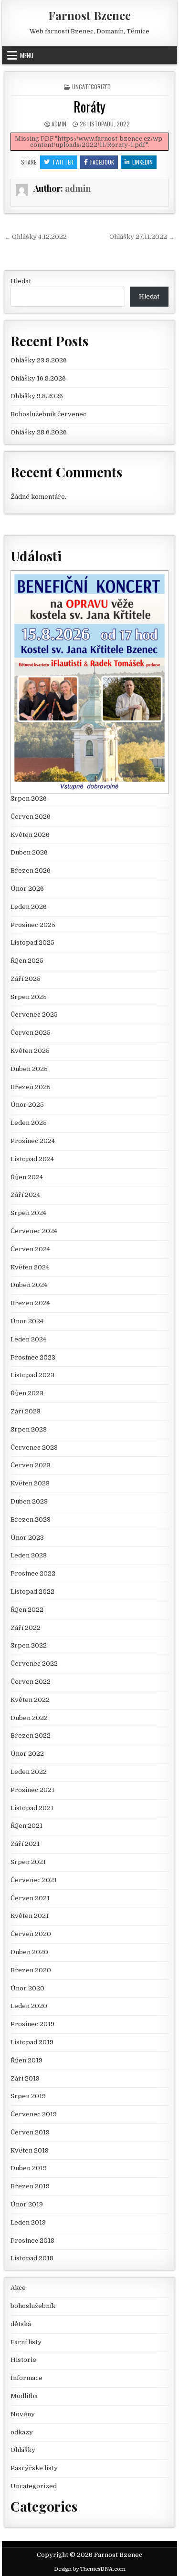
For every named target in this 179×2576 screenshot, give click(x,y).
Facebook (102, 162)
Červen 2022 (31, 1682)
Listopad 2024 (32, 1159)
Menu (27, 55)
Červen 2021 (30, 1898)
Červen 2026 (31, 817)
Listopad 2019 (32, 2042)
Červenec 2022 (34, 1664)
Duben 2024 (29, 1285)
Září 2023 (26, 1411)
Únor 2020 (27, 1988)
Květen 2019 (30, 2150)
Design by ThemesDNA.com (90, 2569)
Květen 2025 (30, 1051)
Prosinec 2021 (32, 1790)
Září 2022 (26, 1628)
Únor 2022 (27, 1754)
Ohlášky (23, 2450)
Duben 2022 (29, 1718)
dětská (21, 2324)
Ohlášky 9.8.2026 (37, 396)
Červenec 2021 (34, 1880)
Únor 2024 (27, 1321)
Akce (18, 2288)
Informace (26, 2378)
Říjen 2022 (27, 1610)
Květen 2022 (30, 1700)
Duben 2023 (29, 1501)
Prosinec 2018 (32, 2241)
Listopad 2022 (32, 1592)
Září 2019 (25, 2078)
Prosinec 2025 (33, 925)
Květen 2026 (30, 835)
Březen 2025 (31, 1087)
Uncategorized (91, 87)
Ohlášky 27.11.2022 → (142, 237)
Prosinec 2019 (32, 2024)
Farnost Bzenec (89, 15)
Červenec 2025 (34, 1015)
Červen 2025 (31, 1033)
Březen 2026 (31, 871)
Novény (23, 2414)
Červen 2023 (31, 1465)
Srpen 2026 (29, 799)
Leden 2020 (29, 2006)
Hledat (21, 281)
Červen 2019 (30, 2132)
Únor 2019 (27, 2204)
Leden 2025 (29, 1123)
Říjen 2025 (27, 961)
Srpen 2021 (28, 1862)
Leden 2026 (29, 907)
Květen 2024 (30, 1267)
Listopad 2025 (32, 943)
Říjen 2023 (27, 1393)
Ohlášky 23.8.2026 (39, 360)
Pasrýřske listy (34, 2468)
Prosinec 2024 (33, 1141)
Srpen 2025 (29, 997)
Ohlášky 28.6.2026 (39, 432)
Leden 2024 (28, 1339)
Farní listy (26, 2342)
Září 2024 (25, 1195)
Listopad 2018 (32, 2258)
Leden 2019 (28, 2222)
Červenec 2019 (34, 2114)
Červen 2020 (31, 1934)
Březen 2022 (31, 1736)
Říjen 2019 (26, 2060)
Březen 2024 (30, 1303)
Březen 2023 (31, 1520)
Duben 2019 (29, 2168)
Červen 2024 (30, 1249)
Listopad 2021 (32, 1808)
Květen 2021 (30, 1916)
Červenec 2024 (34, 1231)
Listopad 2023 (32, 1375)
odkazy (22, 2432)
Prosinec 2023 (33, 1357)
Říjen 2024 (27, 1177)
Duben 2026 (29, 852)
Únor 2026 (27, 889)
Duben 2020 (29, 1952)
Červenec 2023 (34, 1448)
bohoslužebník (33, 2306)
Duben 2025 (29, 1069)
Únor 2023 (27, 1538)
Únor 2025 (27, 1105)
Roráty (89, 107)
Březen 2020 (31, 1970)
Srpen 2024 (28, 1213)
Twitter (63, 162)
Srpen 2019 (28, 2096)
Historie (23, 2360)
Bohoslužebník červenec (48, 414)
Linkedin (142, 162)
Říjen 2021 (26, 1826)
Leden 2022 (29, 1772)
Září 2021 (25, 1844)
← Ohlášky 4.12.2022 (36, 237)
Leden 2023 (29, 1555)
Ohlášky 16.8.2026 (38, 378)
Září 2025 (26, 979)
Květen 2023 (30, 1483)
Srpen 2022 (29, 1645)
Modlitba (24, 2396)
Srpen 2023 (29, 1429)
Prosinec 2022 (33, 1573)
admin (59, 124)
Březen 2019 (30, 2186)
